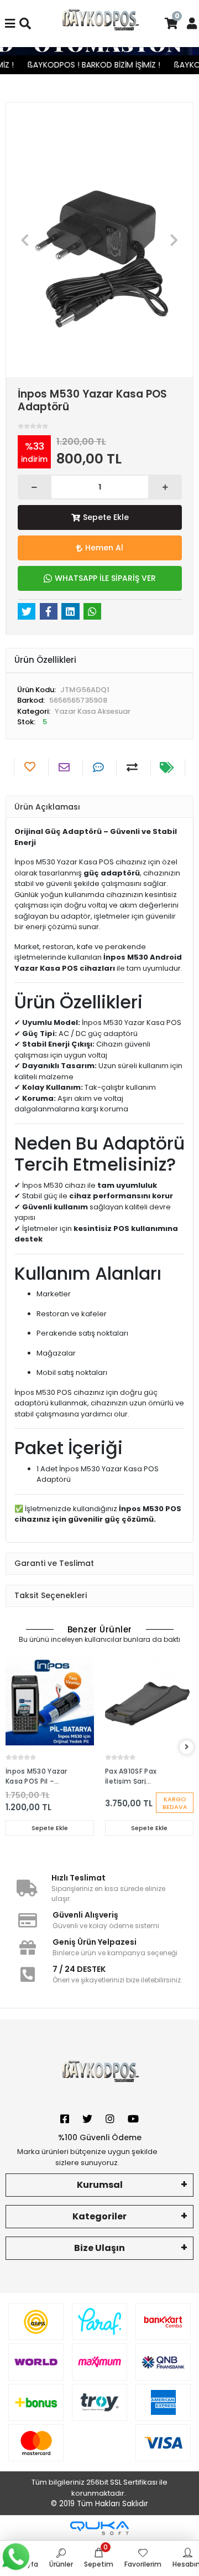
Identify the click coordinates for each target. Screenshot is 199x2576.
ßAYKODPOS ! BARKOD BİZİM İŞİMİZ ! (87, 65)
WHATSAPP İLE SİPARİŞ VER (105, 578)
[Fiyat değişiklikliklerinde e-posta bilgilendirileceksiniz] (168, 767)
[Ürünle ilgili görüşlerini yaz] (100, 767)
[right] (187, 1747)
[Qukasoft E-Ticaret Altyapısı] (99, 2528)
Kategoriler (99, 2216)
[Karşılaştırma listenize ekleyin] (133, 767)
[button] (25, 240)
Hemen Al (104, 548)
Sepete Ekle (106, 517)
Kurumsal (100, 2185)
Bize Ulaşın (99, 2248)
